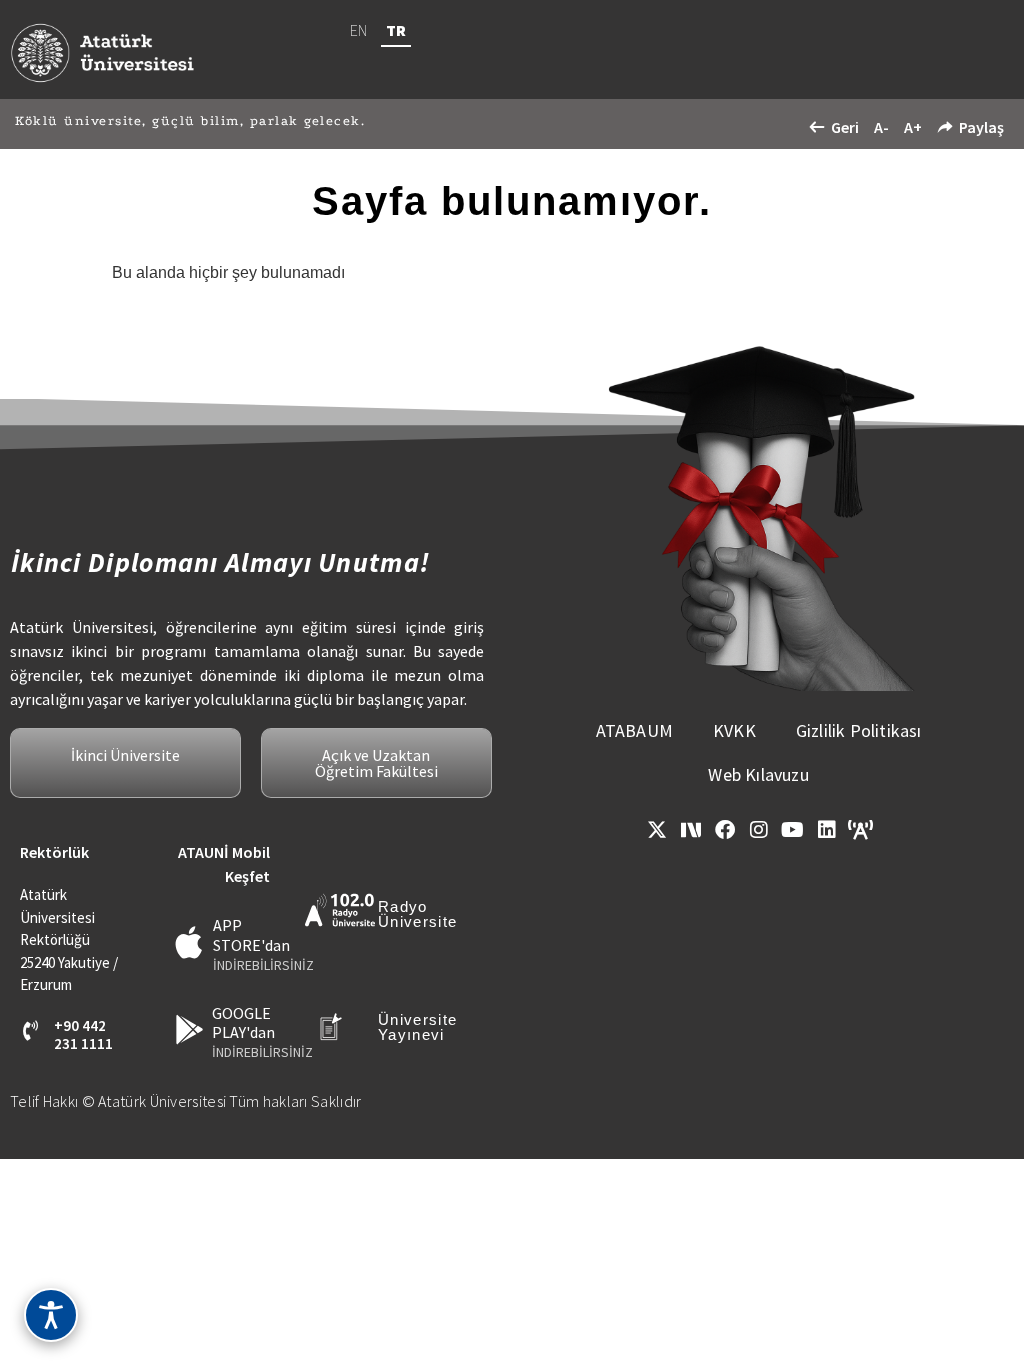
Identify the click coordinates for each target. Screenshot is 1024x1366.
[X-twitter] (657, 830)
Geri (845, 127)
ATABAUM (634, 730)
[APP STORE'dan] (189, 942)
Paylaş (981, 127)
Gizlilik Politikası (859, 730)
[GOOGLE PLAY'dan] (189, 1029)
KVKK (734, 730)
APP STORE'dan (251, 934)
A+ (913, 127)
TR (396, 30)
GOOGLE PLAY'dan (243, 1022)
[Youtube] (793, 830)
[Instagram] (759, 830)
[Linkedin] (827, 830)
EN (358, 30)
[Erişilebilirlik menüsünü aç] (51, 1315)
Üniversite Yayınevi (417, 1027)
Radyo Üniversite (417, 914)
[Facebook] (725, 830)
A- (881, 127)
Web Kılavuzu (758, 774)
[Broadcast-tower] (861, 830)
